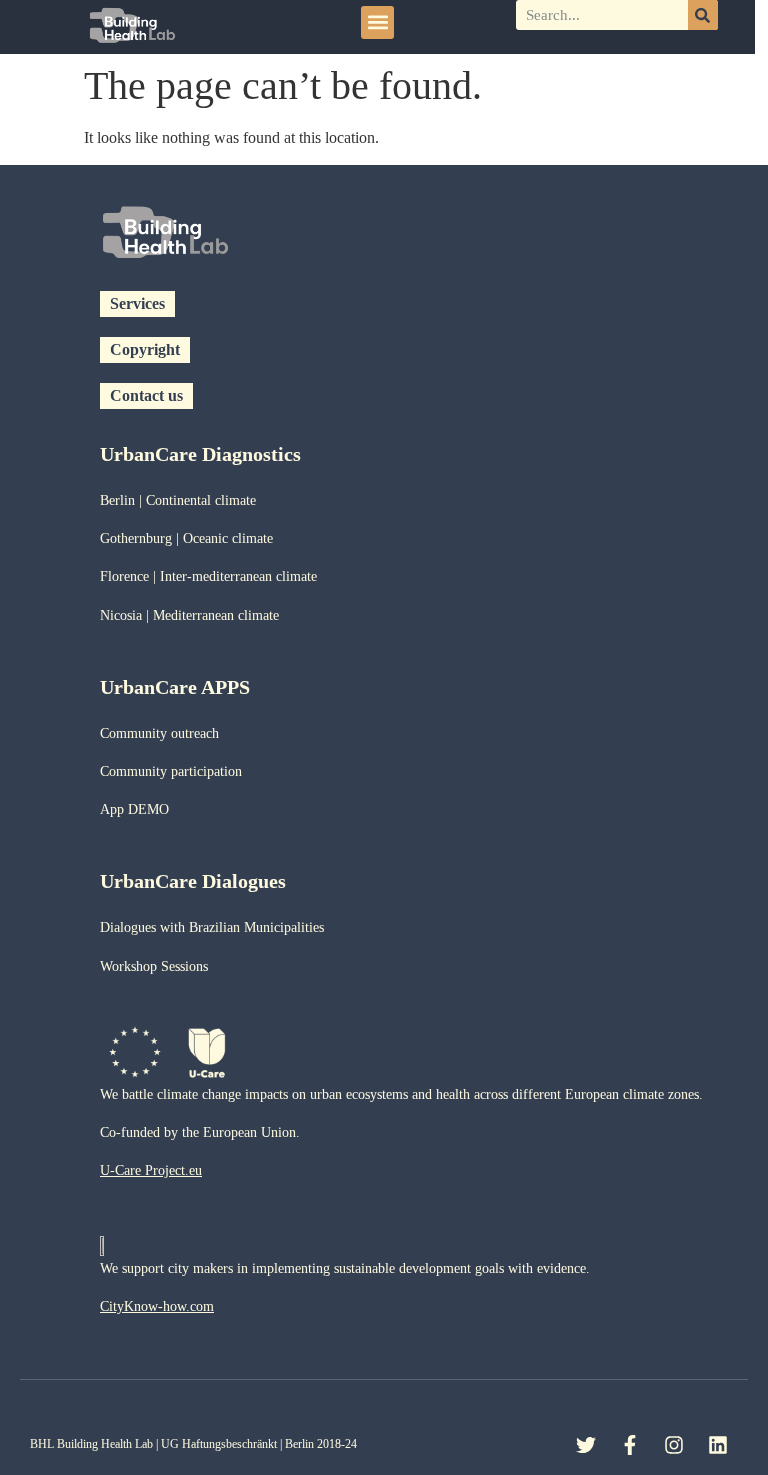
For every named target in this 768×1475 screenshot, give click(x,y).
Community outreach (159, 733)
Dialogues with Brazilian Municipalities (212, 927)
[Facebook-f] (630, 1445)
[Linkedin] (718, 1445)
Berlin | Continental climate (178, 500)
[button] (377, 22)
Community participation (171, 771)
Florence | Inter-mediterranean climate (208, 576)
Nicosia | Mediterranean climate (189, 615)
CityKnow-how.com (157, 1306)
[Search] (703, 15)
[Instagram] (674, 1445)
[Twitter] (586, 1445)
